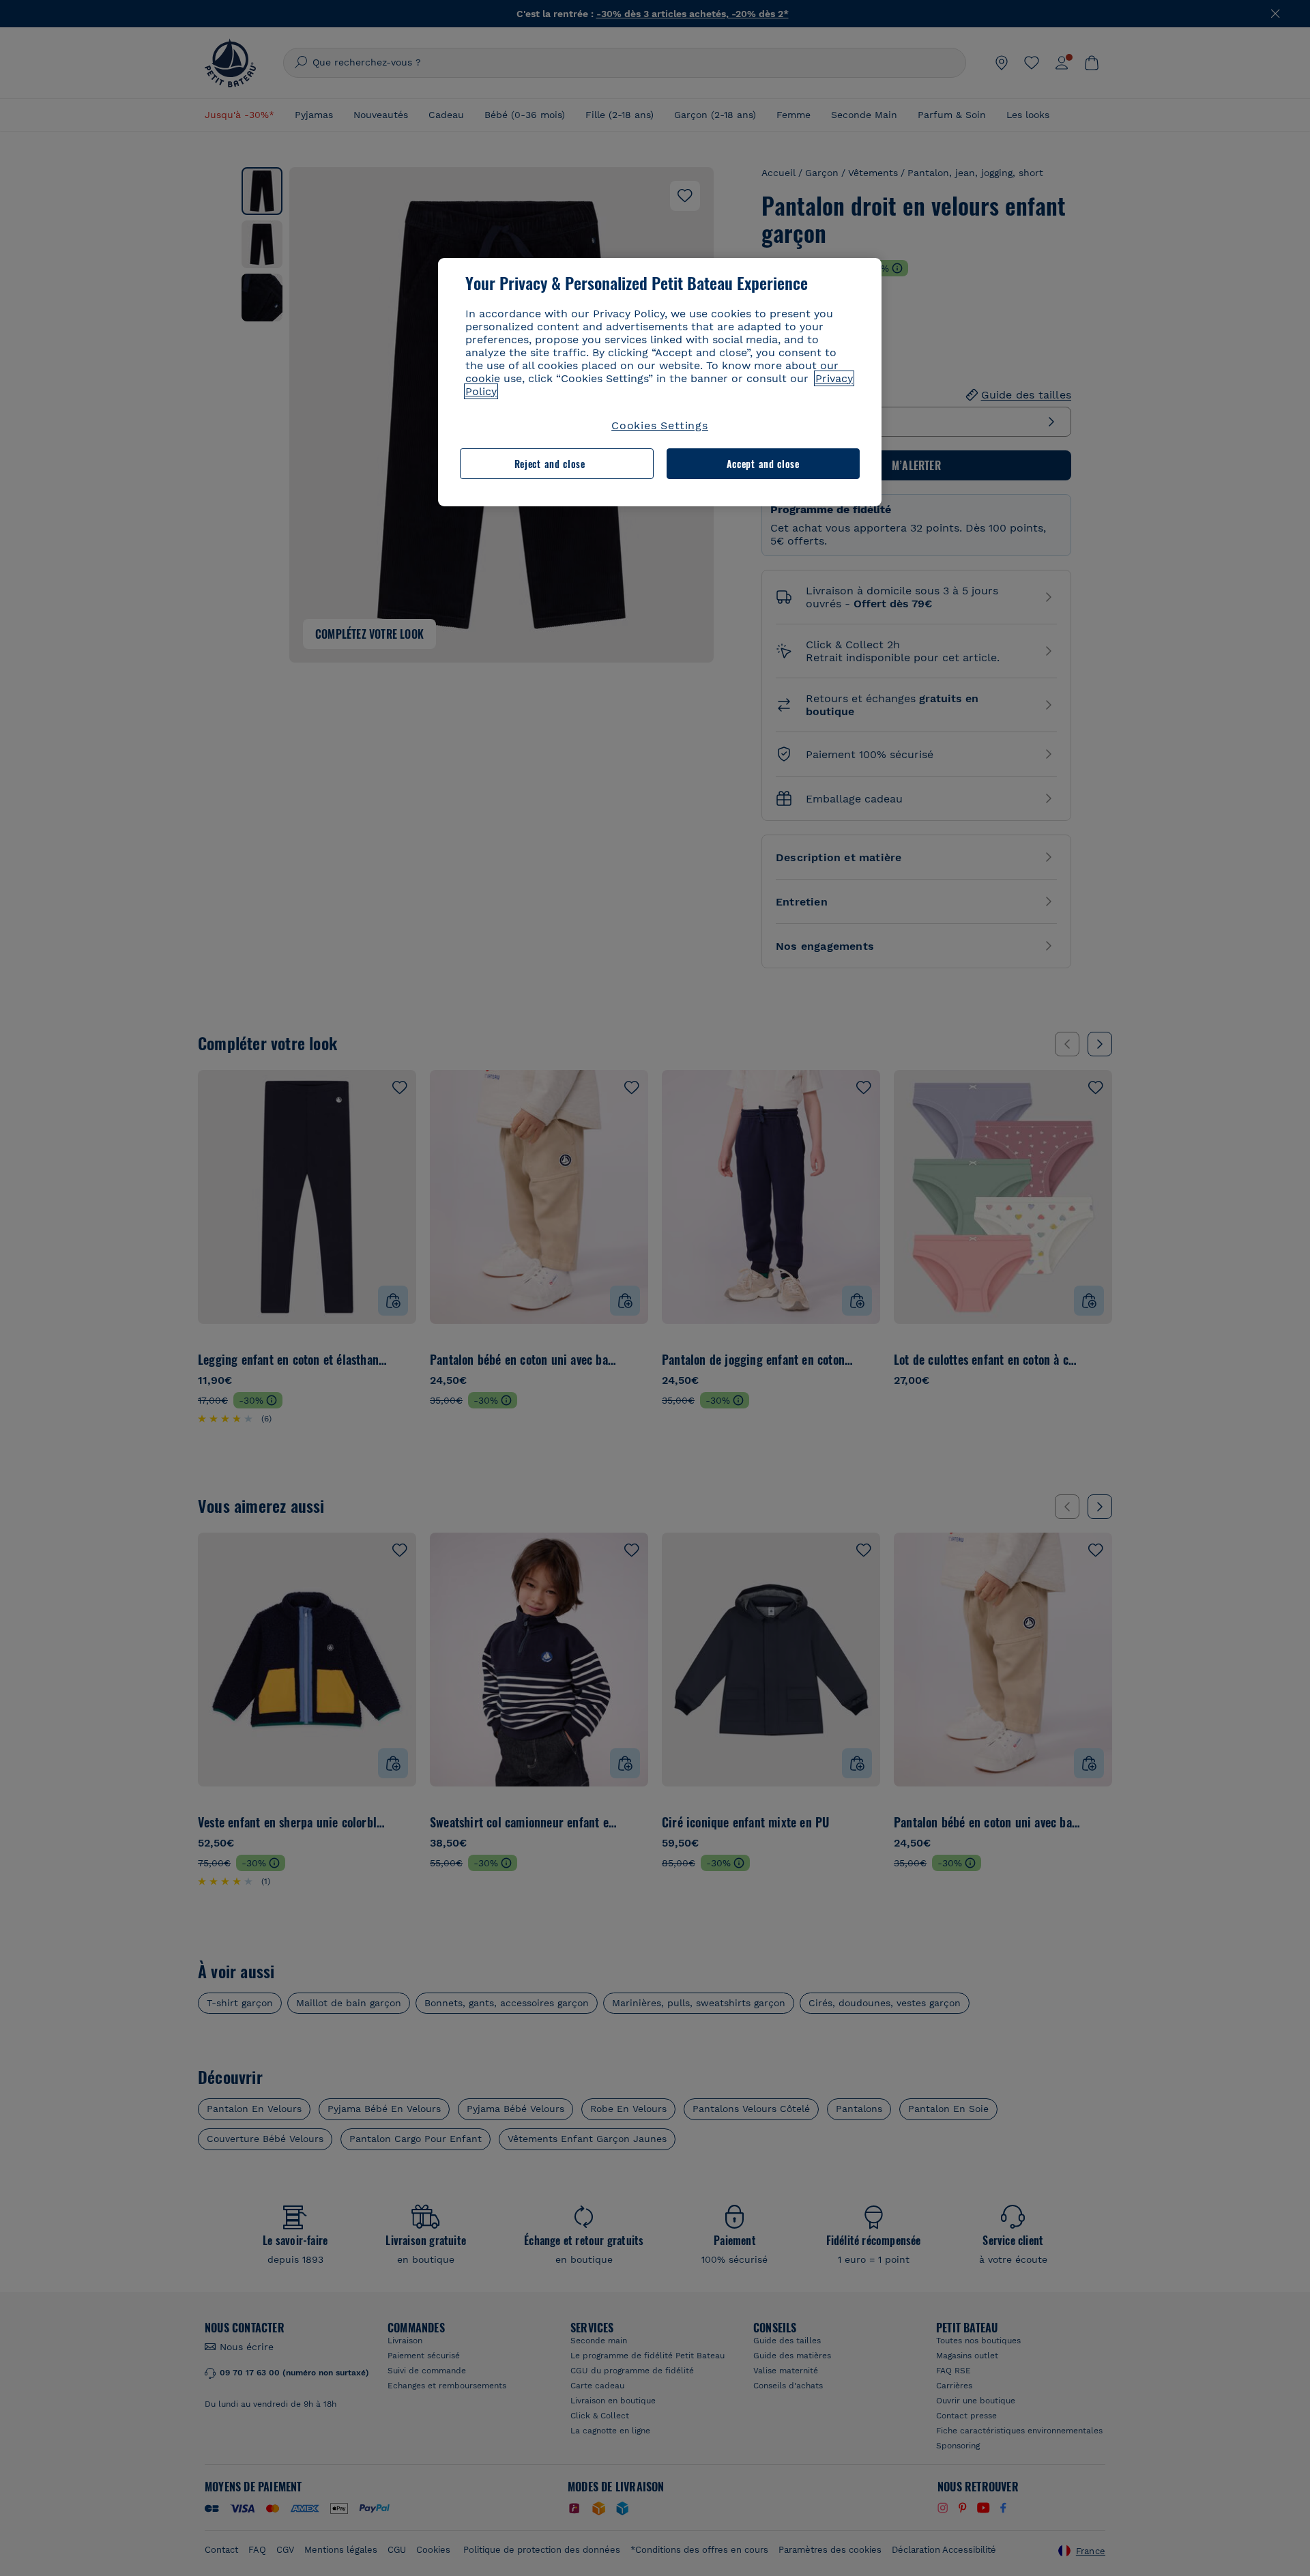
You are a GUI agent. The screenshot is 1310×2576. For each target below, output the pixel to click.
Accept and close (763, 464)
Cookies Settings (660, 425)
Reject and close (550, 464)
